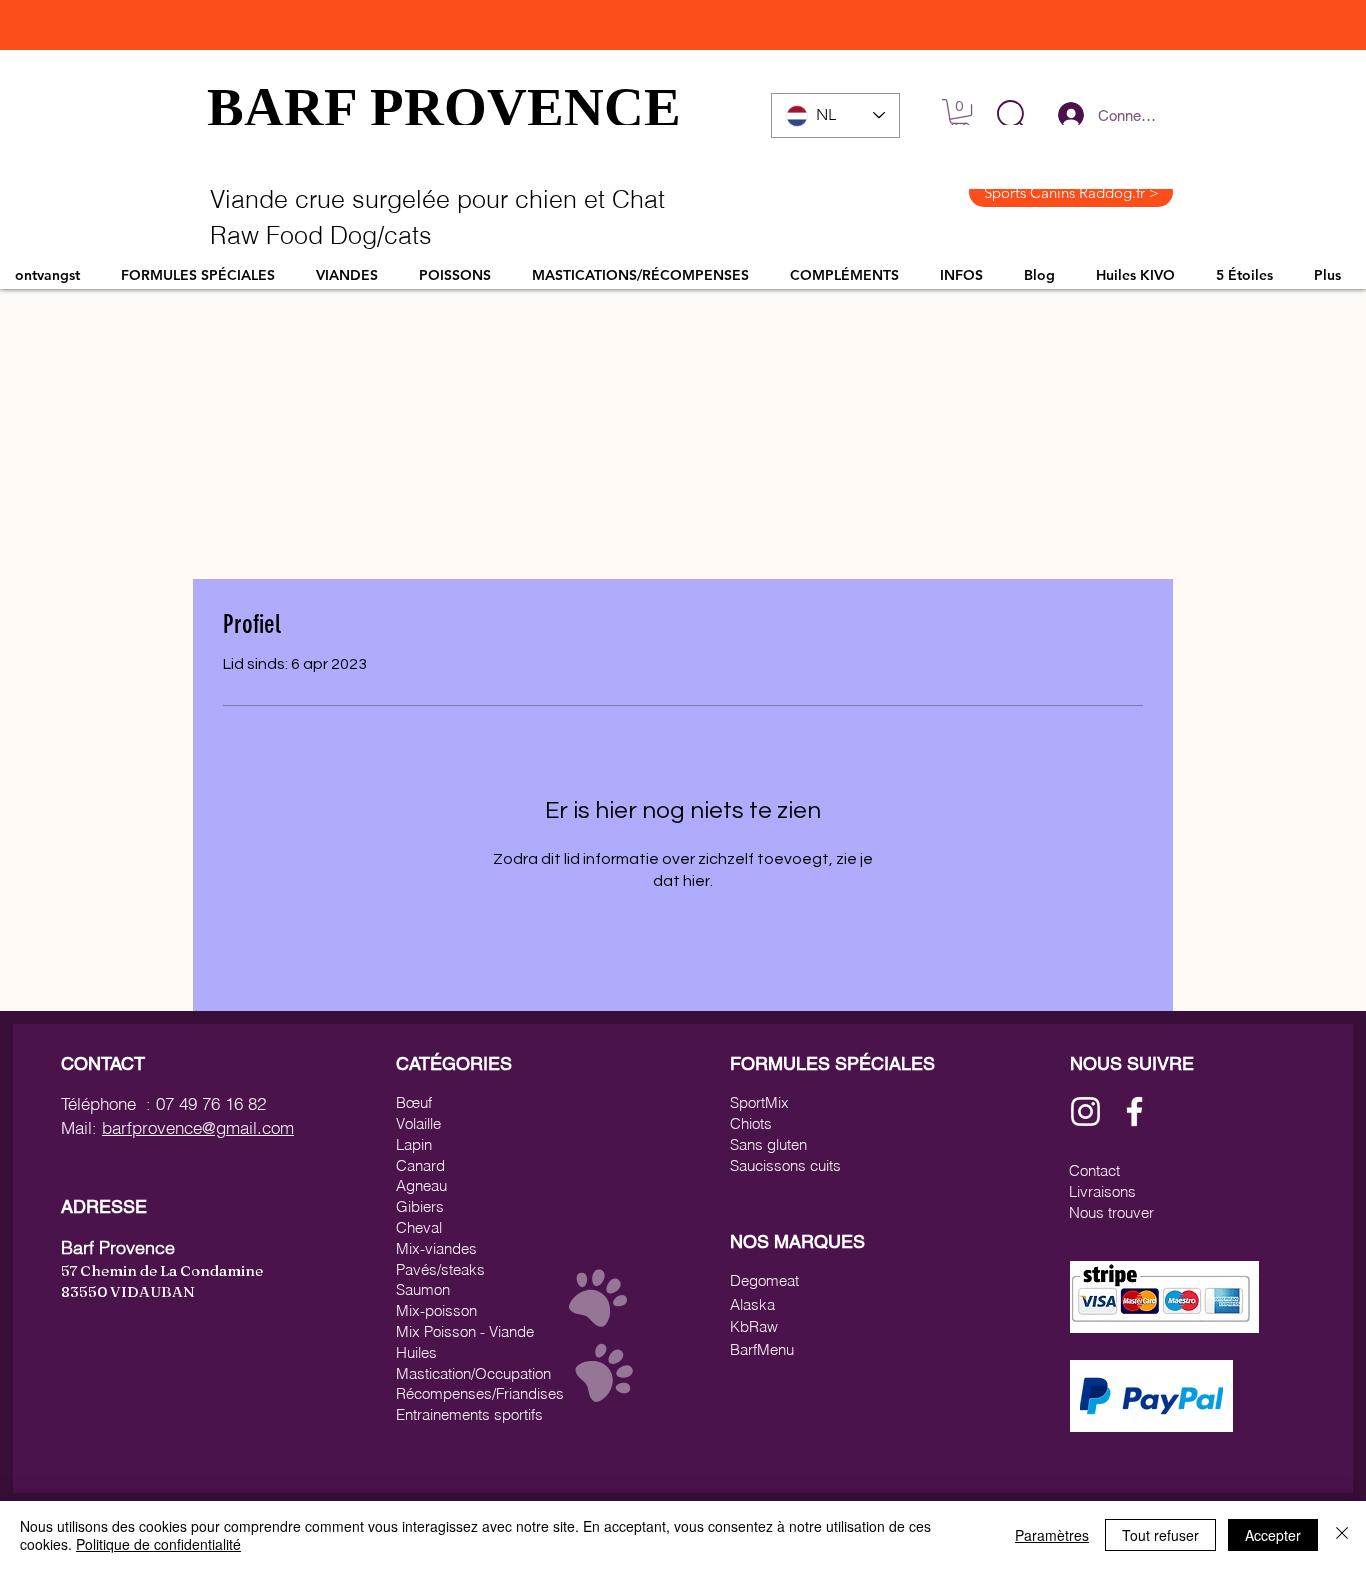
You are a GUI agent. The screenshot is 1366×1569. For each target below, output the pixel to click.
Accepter (1273, 1535)
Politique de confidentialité (158, 1544)
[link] (960, 114)
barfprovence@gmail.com (198, 1127)
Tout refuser (1160, 1535)
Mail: (81, 1127)
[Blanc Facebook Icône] (1134, 1111)
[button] (1012, 115)
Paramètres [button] (1052, 1535)
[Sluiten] (1342, 1535)
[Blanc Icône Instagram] (1085, 1111)
